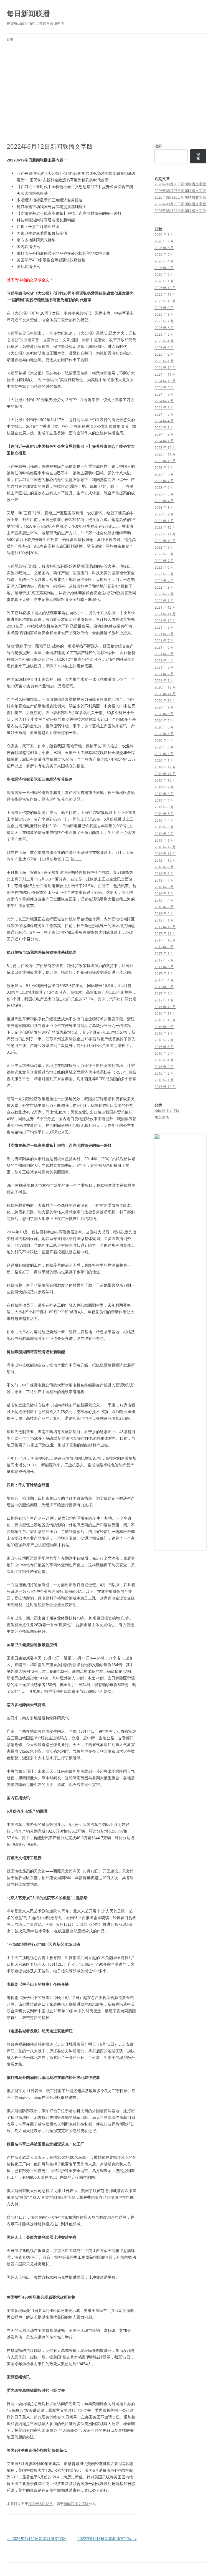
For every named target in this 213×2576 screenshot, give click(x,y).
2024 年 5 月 (164, 414)
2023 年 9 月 (164, 467)
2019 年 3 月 (164, 827)
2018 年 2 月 (164, 914)
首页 (10, 40)
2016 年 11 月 (165, 1013)
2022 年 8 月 (164, 554)
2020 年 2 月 (164, 754)
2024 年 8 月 (164, 394)
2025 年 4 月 (164, 341)
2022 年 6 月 (164, 567)
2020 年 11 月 (165, 694)
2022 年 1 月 (164, 601)
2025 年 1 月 (164, 361)
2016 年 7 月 (164, 1040)
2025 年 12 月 (165, 288)
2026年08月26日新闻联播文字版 (180, 197)
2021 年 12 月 (165, 607)
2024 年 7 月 (164, 401)
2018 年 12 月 (165, 847)
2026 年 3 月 (164, 268)
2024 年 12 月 (165, 368)
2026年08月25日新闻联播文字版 (180, 204)
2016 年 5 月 (164, 1053)
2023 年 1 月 (164, 521)
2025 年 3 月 (164, 348)
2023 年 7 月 (164, 481)
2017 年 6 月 (164, 967)
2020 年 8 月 (164, 714)
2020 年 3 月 (164, 747)
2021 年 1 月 (164, 680)
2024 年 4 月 (164, 421)
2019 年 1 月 (164, 840)
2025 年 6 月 (164, 328)
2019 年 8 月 (164, 794)
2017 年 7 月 (164, 960)
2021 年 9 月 (164, 627)
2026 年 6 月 (164, 248)
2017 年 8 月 (164, 953)
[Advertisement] (106, 94)
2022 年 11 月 (165, 534)
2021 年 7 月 (164, 641)
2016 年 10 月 (165, 1020)
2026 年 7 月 (164, 241)
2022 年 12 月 (165, 527)
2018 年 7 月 (164, 880)
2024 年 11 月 (165, 374)
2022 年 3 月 (164, 587)
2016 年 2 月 (164, 1073)
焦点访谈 (162, 1117)
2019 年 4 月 (164, 820)
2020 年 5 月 (164, 734)
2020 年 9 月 (164, 707)
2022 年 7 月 (164, 561)
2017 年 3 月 (164, 987)
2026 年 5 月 (164, 254)
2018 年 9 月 (164, 867)
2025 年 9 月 (164, 308)
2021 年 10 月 (165, 621)
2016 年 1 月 (164, 1080)
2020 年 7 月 (164, 720)
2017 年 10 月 (165, 940)
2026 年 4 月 (164, 261)
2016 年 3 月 (164, 1067)
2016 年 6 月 (164, 1047)
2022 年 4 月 (164, 581)
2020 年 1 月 (164, 760)
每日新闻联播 (28, 13)
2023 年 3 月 (164, 507)
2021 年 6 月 (164, 647)
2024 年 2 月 (164, 434)
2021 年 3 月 (164, 667)
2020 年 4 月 (164, 740)
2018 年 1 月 (164, 920)
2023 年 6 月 (164, 487)
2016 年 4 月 (164, 1060)
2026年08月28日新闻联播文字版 (180, 184)
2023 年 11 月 (165, 454)
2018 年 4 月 (164, 900)
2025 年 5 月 (164, 334)
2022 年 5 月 (164, 574)
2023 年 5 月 (164, 494)
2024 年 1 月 (164, 441)
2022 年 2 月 (164, 594)
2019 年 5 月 (164, 814)
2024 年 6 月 (164, 408)
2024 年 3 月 (164, 427)
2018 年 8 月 (164, 874)
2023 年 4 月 (164, 501)
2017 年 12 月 (165, 927)
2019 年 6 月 (164, 807)
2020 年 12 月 (165, 687)
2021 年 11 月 (165, 614)
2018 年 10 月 (165, 860)
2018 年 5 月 (164, 894)
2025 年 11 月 (165, 294)
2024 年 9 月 (164, 388)
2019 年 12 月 (165, 767)
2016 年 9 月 (164, 1027)
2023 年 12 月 (165, 447)
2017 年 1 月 (164, 1000)
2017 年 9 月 (164, 947)
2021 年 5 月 (164, 654)
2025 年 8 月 (164, 314)
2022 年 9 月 (164, 547)
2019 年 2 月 (164, 834)
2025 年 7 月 (164, 321)
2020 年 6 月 (164, 727)
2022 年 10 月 (165, 541)
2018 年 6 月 (164, 887)
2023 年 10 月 (165, 461)
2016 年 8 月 (164, 1033)
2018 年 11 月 (165, 854)
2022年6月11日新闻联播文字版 (36, 2538)
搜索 (158, 146)
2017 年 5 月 (164, 973)
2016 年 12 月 (165, 1007)
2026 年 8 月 (164, 234)
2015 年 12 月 (165, 1087)
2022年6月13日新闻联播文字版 (107, 2538)
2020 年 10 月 (165, 700)
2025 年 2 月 (164, 354)
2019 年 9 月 (164, 787)
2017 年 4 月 (164, 980)
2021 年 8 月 (164, 634)
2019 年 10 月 (165, 780)
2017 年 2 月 (164, 993)
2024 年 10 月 (165, 381)
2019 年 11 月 (165, 774)
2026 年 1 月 (164, 281)
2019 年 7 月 (164, 800)
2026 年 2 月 (164, 274)
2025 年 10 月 (165, 301)
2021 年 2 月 (164, 674)
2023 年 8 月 (164, 474)
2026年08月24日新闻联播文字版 (180, 211)
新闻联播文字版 (76, 2504)
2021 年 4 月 (164, 661)
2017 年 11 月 (165, 933)
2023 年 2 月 (164, 514)
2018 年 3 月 (164, 907)
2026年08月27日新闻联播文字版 (180, 191)
